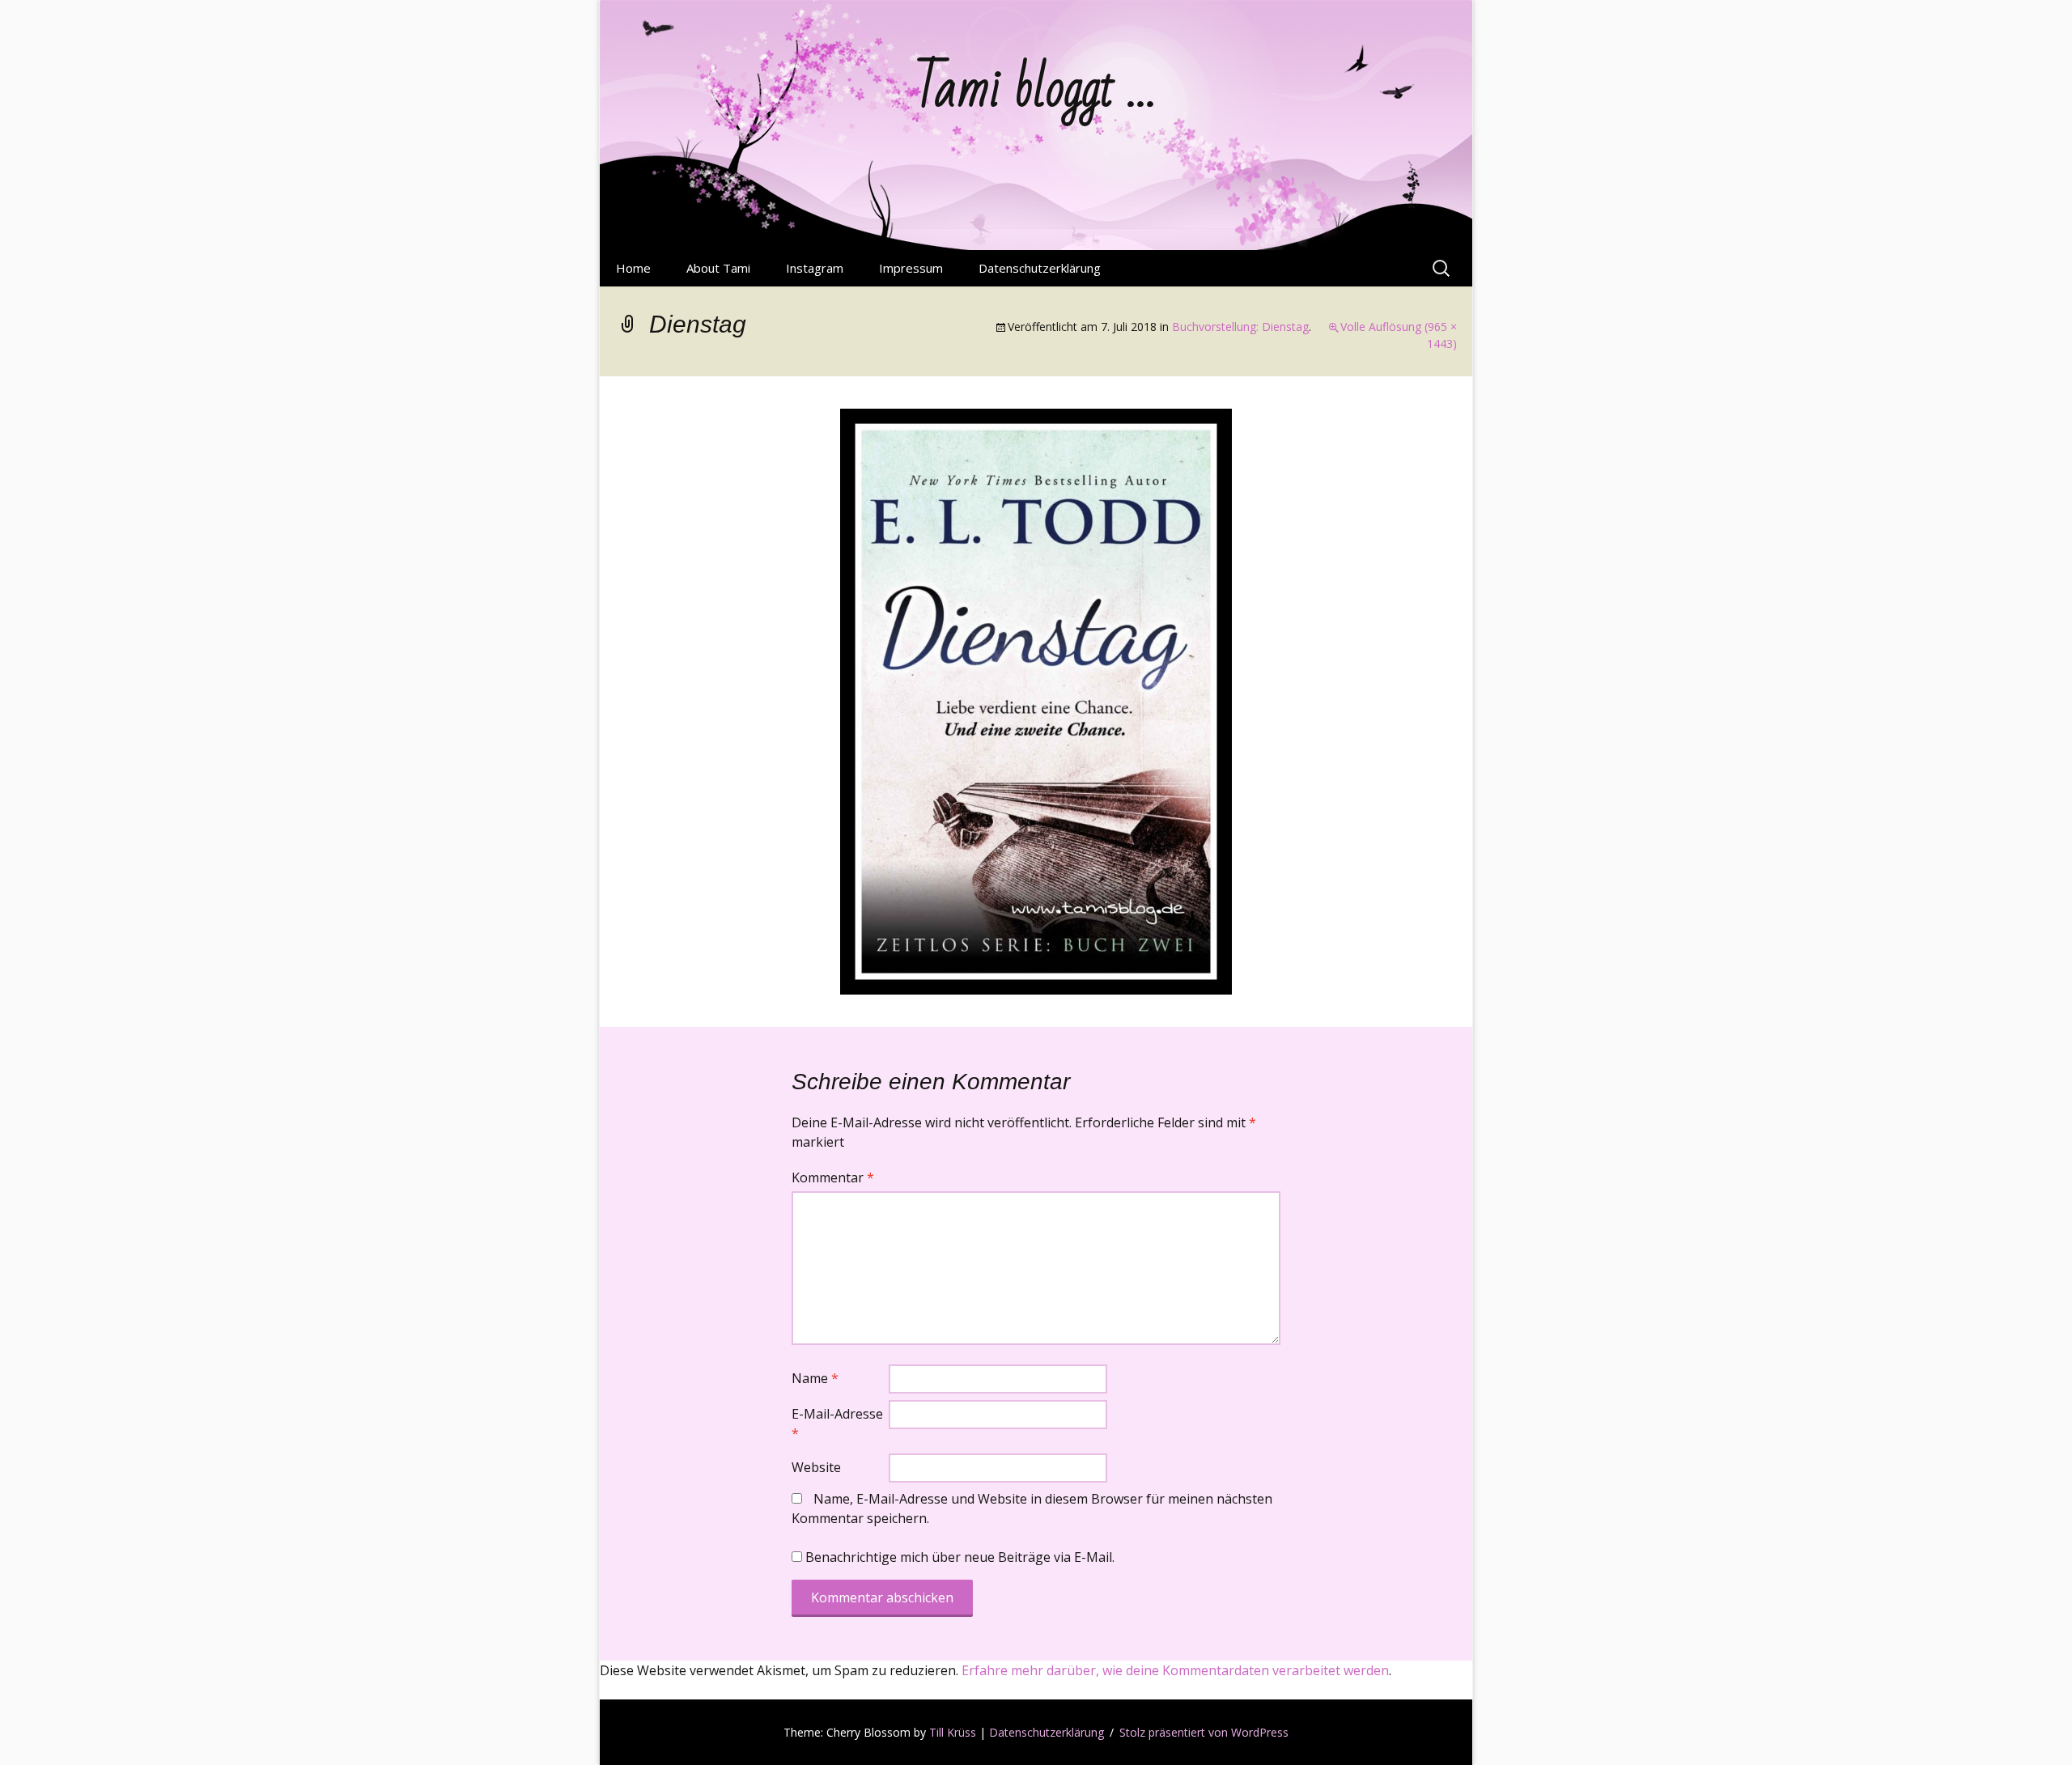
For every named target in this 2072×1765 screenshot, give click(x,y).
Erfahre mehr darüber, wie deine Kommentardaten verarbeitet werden (1175, 1670)
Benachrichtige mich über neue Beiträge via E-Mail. (960, 1557)
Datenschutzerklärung (1040, 268)
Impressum (911, 268)
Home (633, 268)
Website (816, 1467)
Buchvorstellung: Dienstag (1240, 327)
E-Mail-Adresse (837, 1423)
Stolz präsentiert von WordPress (1204, 1732)
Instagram (815, 268)
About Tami (718, 268)
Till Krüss (953, 1732)
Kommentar (833, 1177)
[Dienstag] (1036, 700)
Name (815, 1378)
